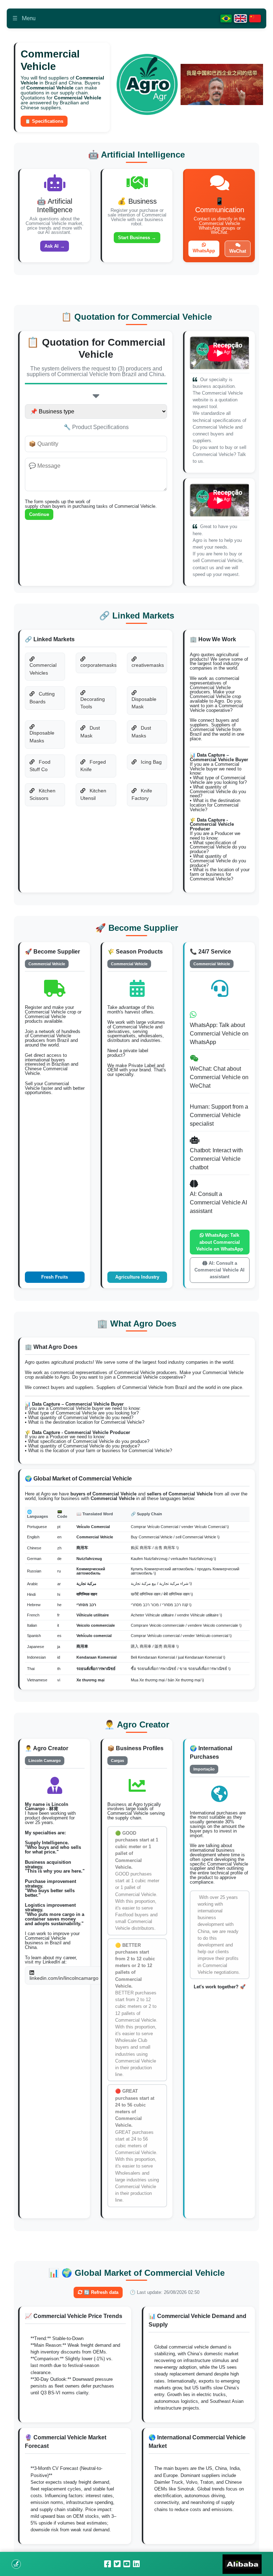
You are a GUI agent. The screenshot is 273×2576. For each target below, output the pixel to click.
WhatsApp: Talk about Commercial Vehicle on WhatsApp (220, 1242)
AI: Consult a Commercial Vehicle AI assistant (220, 1270)
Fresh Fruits (55, 1277)
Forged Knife (93, 766)
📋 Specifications (44, 121)
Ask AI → (55, 246)
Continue (39, 514)
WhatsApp (204, 251)
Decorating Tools (93, 703)
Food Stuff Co (40, 766)
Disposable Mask (144, 703)
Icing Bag (151, 762)
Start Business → (137, 238)
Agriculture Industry (137, 1277)
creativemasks (148, 665)
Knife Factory (142, 795)
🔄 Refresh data (100, 2292)
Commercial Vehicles (43, 669)
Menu (24, 18)
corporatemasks (98, 665)
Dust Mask (90, 732)
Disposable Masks (42, 737)
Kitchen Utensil (93, 795)
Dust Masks (141, 732)
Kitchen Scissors (42, 795)
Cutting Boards (42, 698)
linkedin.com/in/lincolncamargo (64, 1978)
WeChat (238, 251)
